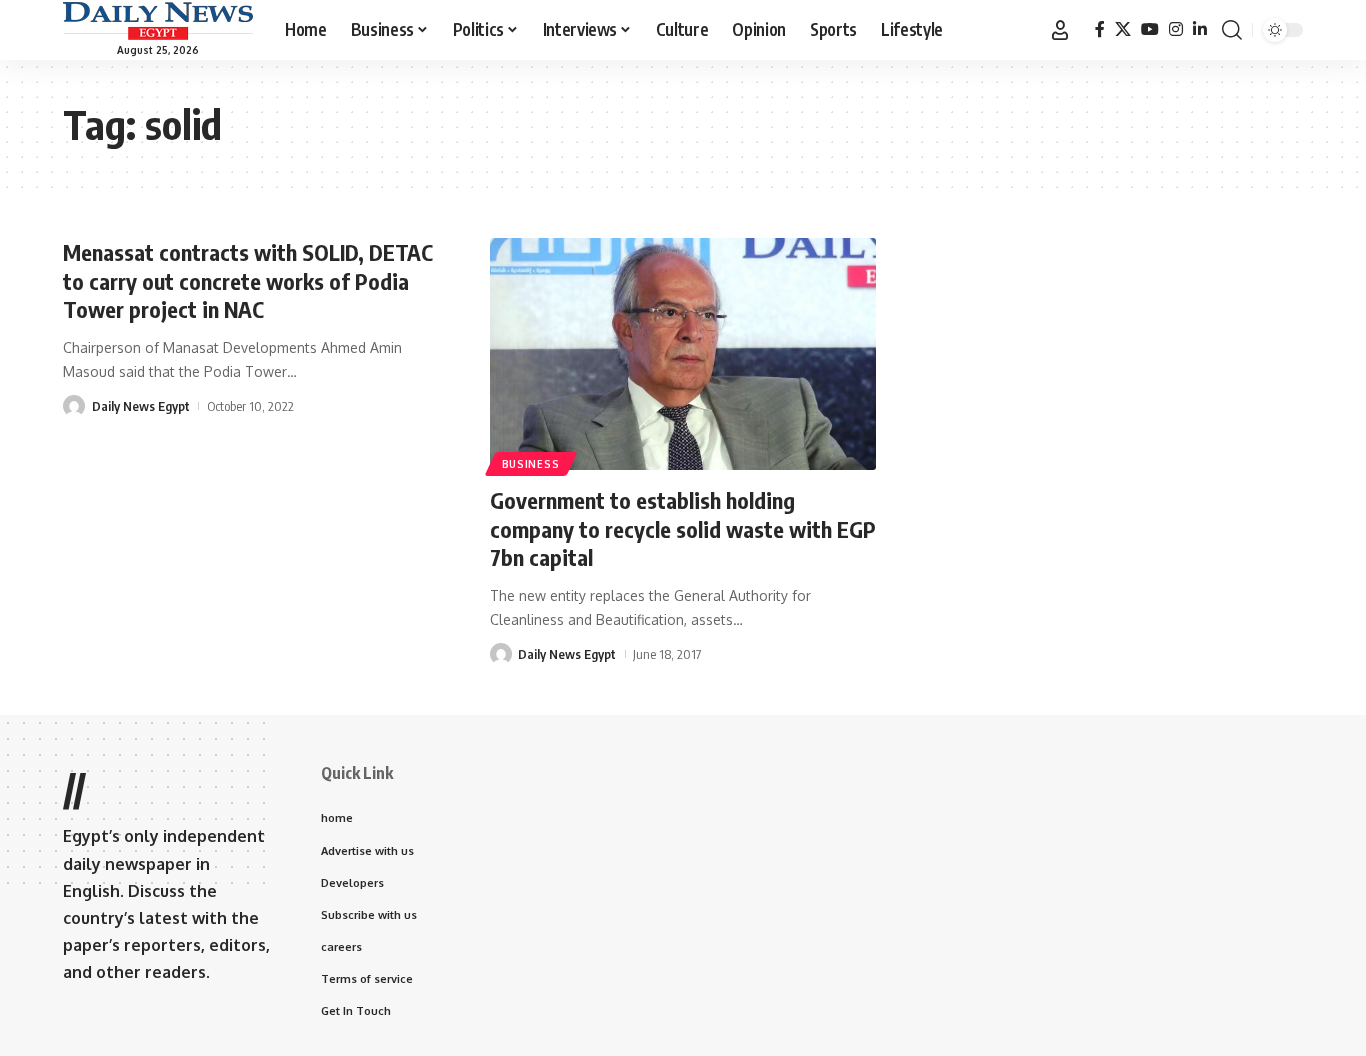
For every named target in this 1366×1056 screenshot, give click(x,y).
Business (531, 464)
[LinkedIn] (1200, 29)
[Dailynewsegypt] (158, 21)
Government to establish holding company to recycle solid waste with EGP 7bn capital (683, 528)
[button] (1060, 30)
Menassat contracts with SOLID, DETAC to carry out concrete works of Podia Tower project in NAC (248, 280)
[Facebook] (1100, 29)
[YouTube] (1150, 29)
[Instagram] (1176, 29)
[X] (1123, 29)
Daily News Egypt (141, 406)
